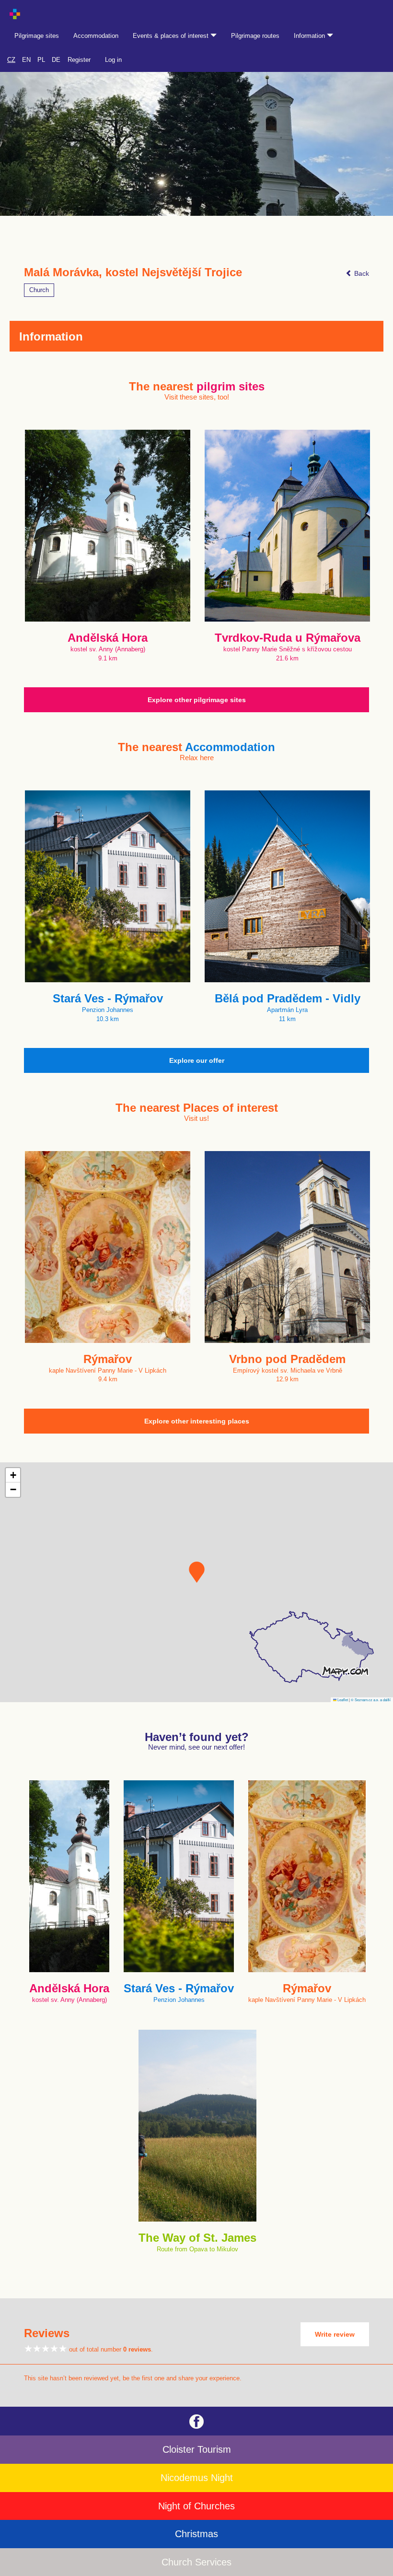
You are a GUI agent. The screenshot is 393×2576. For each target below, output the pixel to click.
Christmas (196, 2534)
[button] (197, 1572)
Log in (113, 60)
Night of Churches (196, 2506)
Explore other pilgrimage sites (197, 700)
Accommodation (96, 36)
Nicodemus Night (197, 2478)
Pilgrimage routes (255, 36)
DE (56, 60)
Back (361, 273)
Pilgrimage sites (37, 36)
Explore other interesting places (197, 1421)
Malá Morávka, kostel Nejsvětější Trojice (133, 272)
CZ (11, 60)
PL (41, 60)
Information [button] (310, 36)
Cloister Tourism (197, 2449)
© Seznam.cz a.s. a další (371, 1700)
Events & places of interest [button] (172, 36)
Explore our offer (197, 1060)
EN (26, 60)
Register (79, 60)
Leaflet (342, 1700)
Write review (335, 2334)
